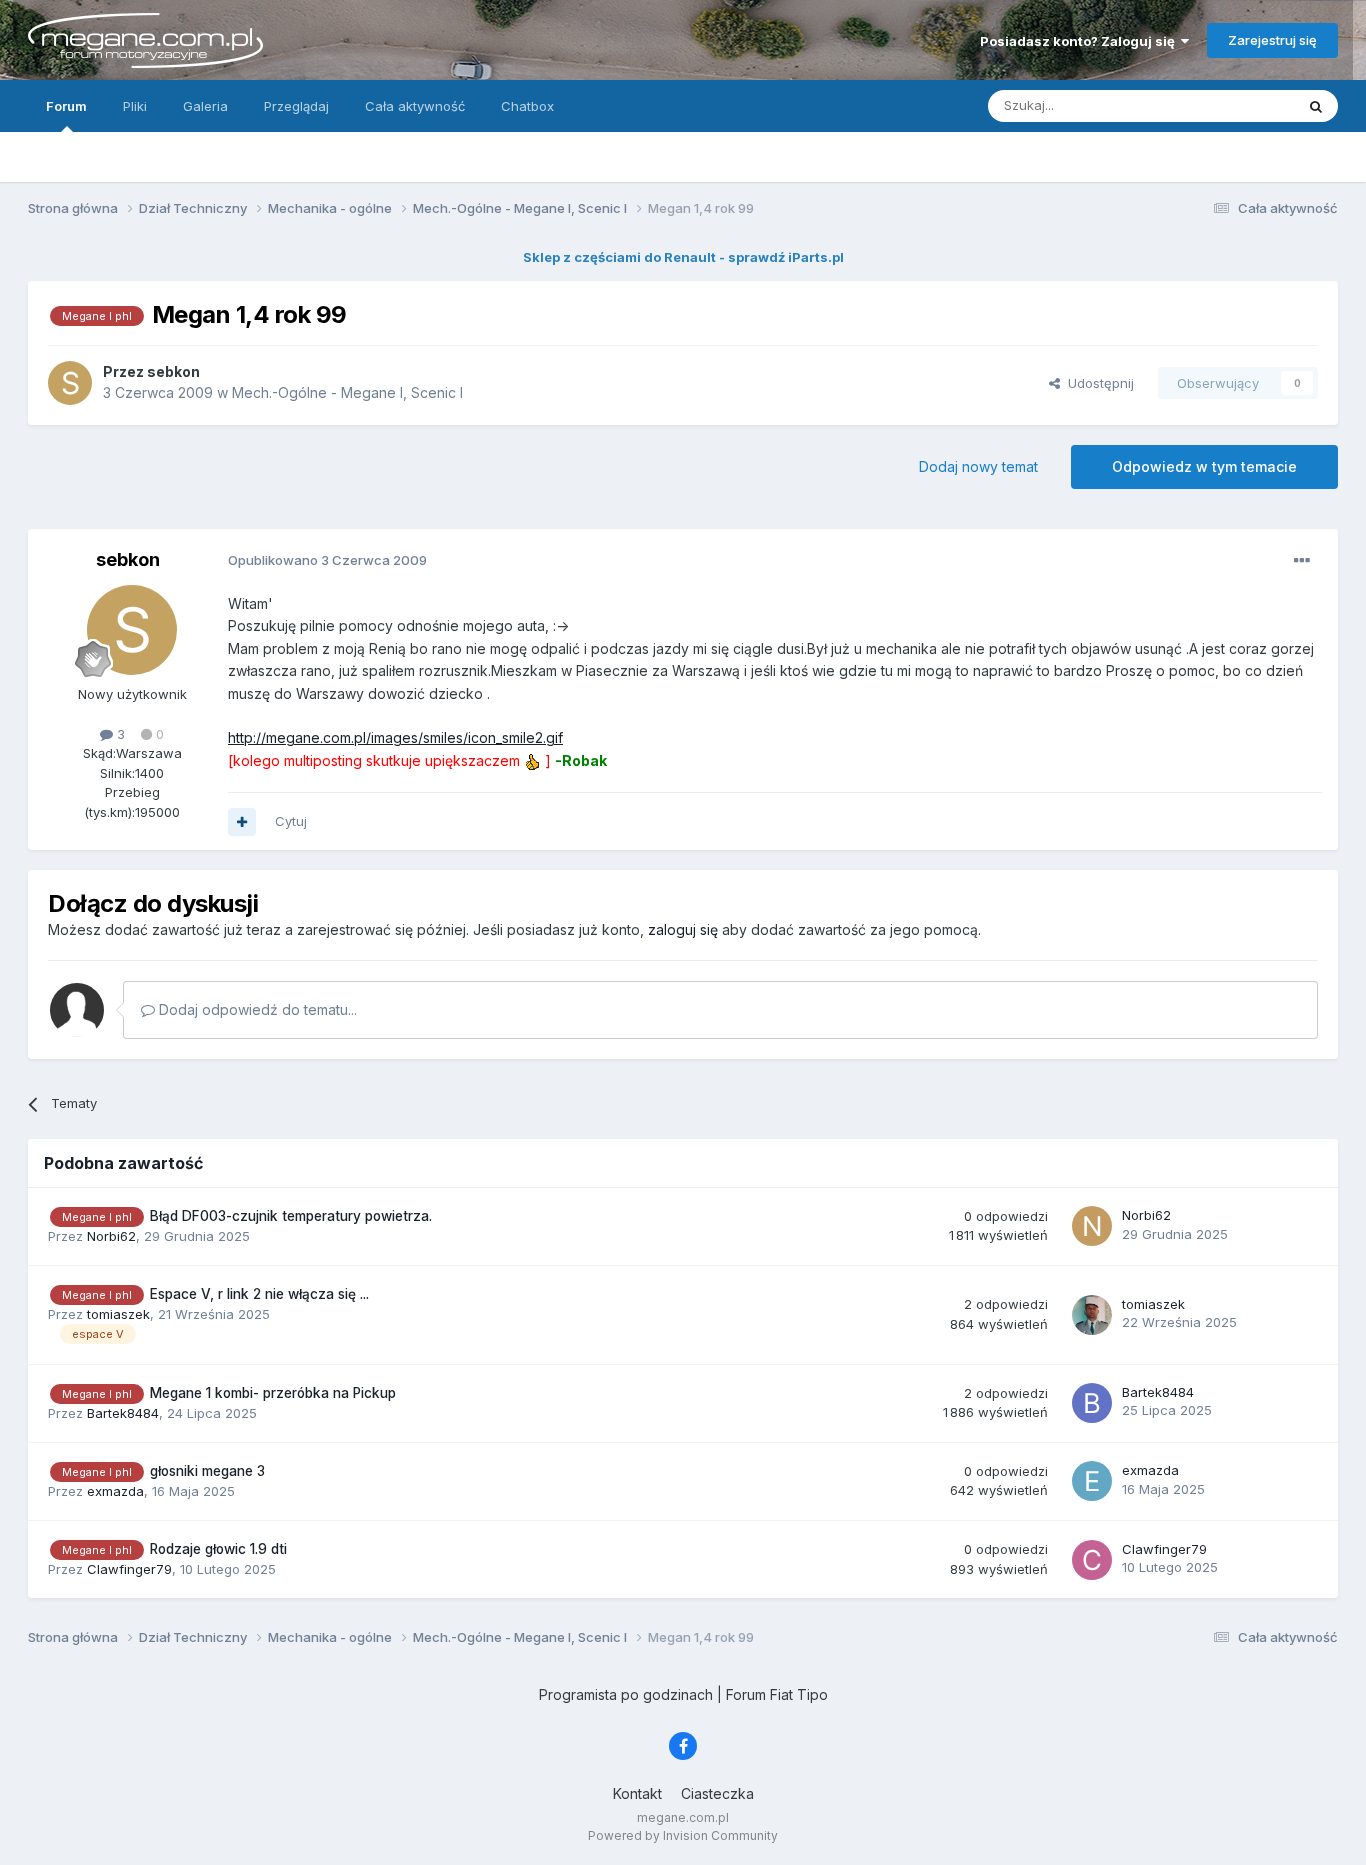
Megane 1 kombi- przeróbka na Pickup (273, 1393)
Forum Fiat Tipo (777, 1694)
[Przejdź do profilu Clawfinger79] (1092, 1560)
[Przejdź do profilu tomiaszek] (1092, 1315)
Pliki (135, 106)
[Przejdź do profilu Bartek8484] (1092, 1403)
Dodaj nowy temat (978, 466)
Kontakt (637, 1793)
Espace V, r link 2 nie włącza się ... (259, 1294)
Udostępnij (1097, 383)
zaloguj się (683, 929)
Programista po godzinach (626, 1694)
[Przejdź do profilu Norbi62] (1092, 1226)
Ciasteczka (717, 1793)
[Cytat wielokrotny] (242, 822)
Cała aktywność (415, 106)
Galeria (205, 106)
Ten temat (1237, 105)
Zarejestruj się (1272, 40)
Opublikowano (327, 560)
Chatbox (527, 106)
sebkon (128, 559)
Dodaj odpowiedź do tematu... (256, 1009)
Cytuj (291, 821)
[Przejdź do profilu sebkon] (70, 383)
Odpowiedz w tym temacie (1204, 466)
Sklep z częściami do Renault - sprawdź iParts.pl (683, 257)
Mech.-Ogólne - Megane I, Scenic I (347, 392)
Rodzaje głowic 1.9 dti (218, 1549)
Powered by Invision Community (683, 1835)
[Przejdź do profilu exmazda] (1092, 1481)
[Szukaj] (1316, 106)
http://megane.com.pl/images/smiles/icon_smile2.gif (395, 737)
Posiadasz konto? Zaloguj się (1080, 41)
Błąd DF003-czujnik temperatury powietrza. (291, 1216)
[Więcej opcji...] (1302, 561)
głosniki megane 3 (207, 1471)
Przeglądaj (296, 106)
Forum (66, 106)
